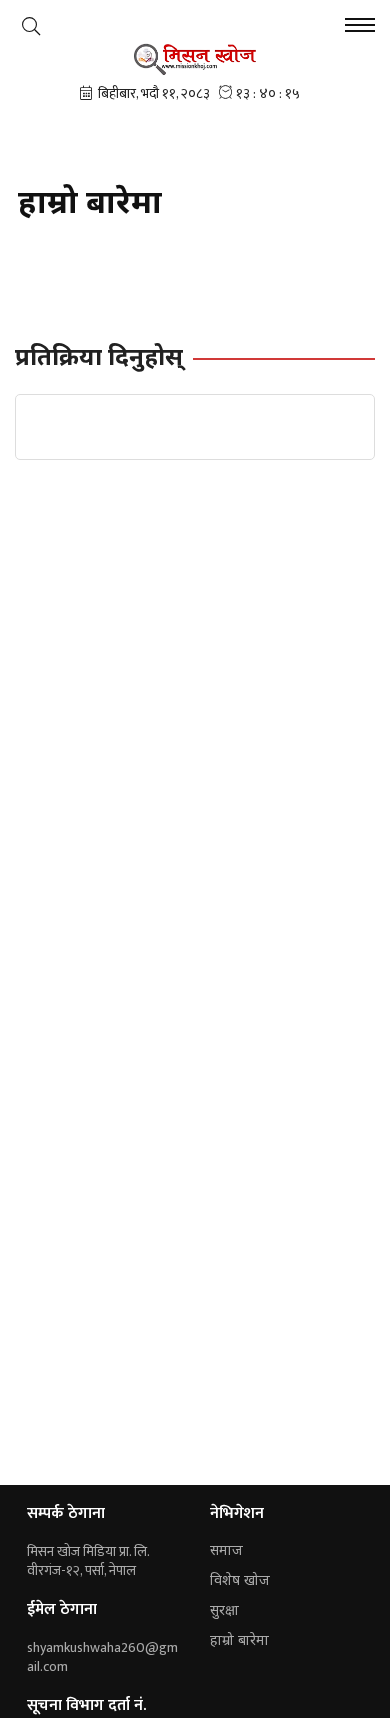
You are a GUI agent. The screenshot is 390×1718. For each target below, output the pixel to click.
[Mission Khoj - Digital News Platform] (195, 59)
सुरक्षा (224, 1611)
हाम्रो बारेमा (239, 1641)
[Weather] (31, 26)
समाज (226, 1551)
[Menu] (360, 27)
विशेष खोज (240, 1581)
